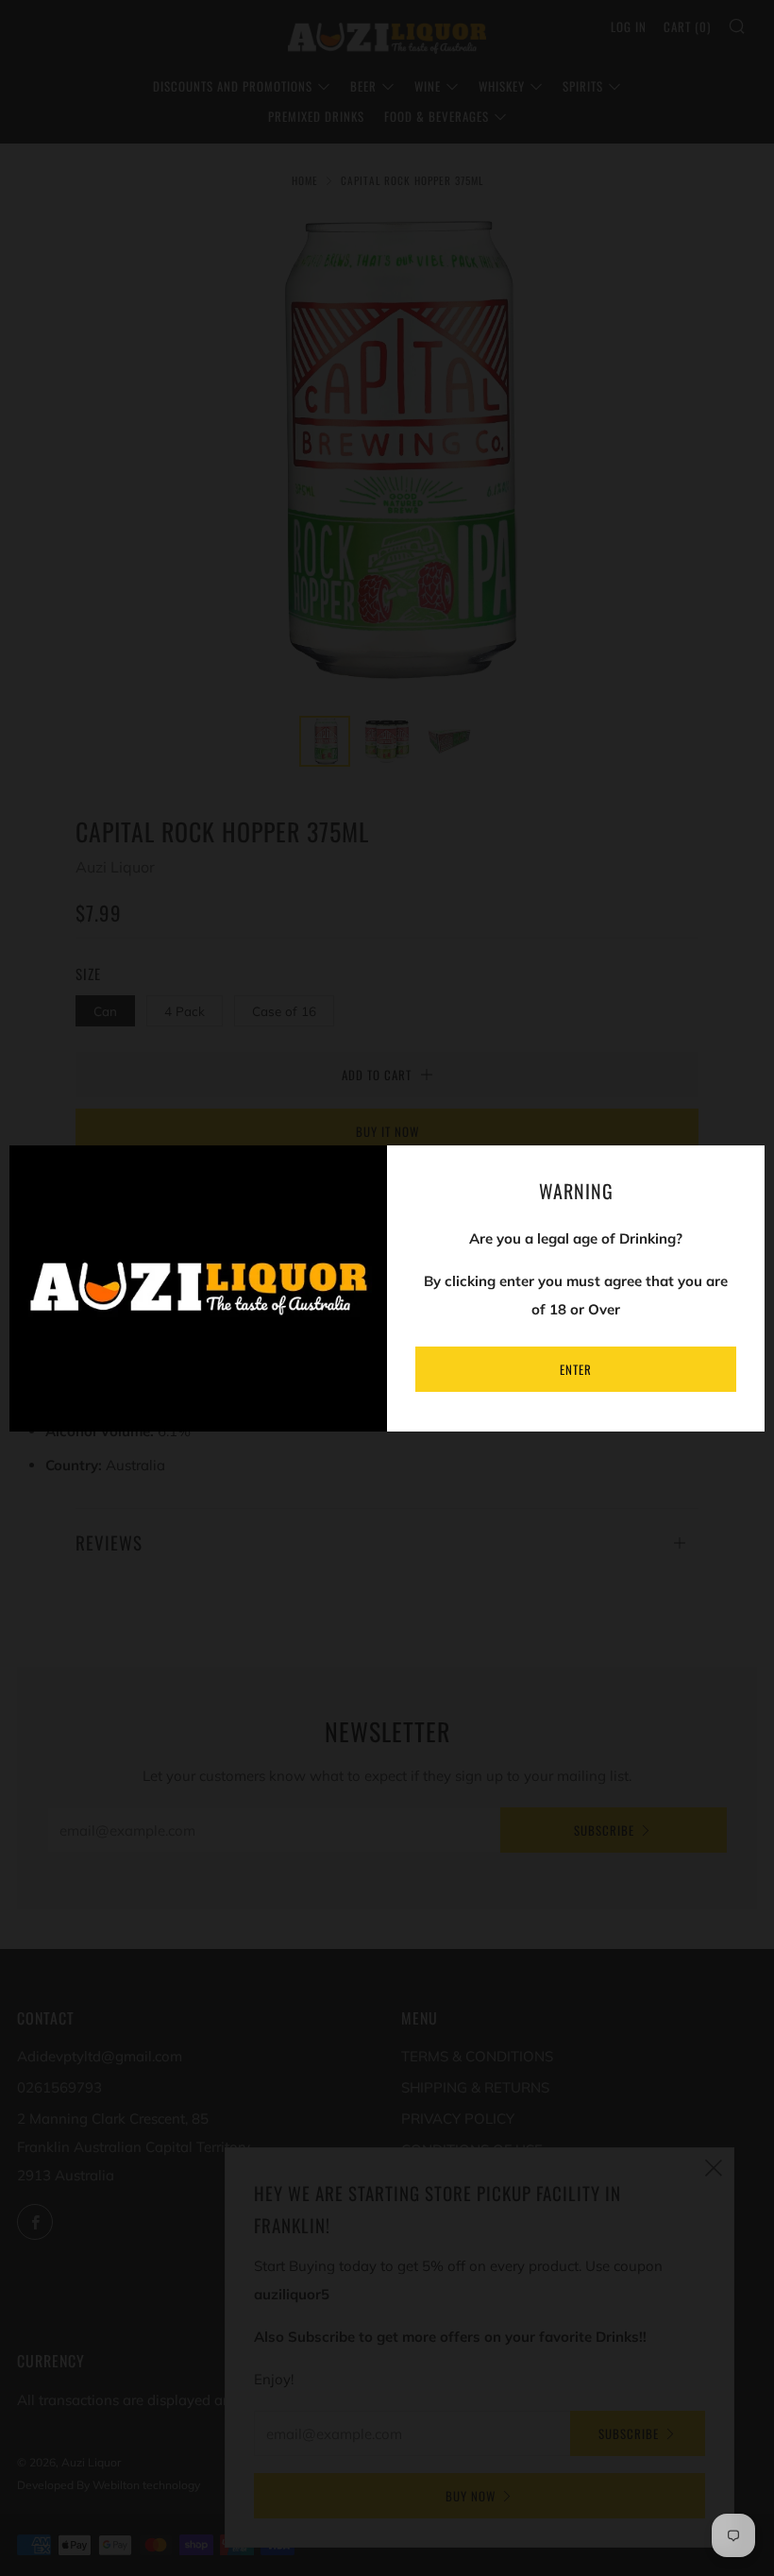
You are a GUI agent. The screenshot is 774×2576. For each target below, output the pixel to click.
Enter (576, 1369)
